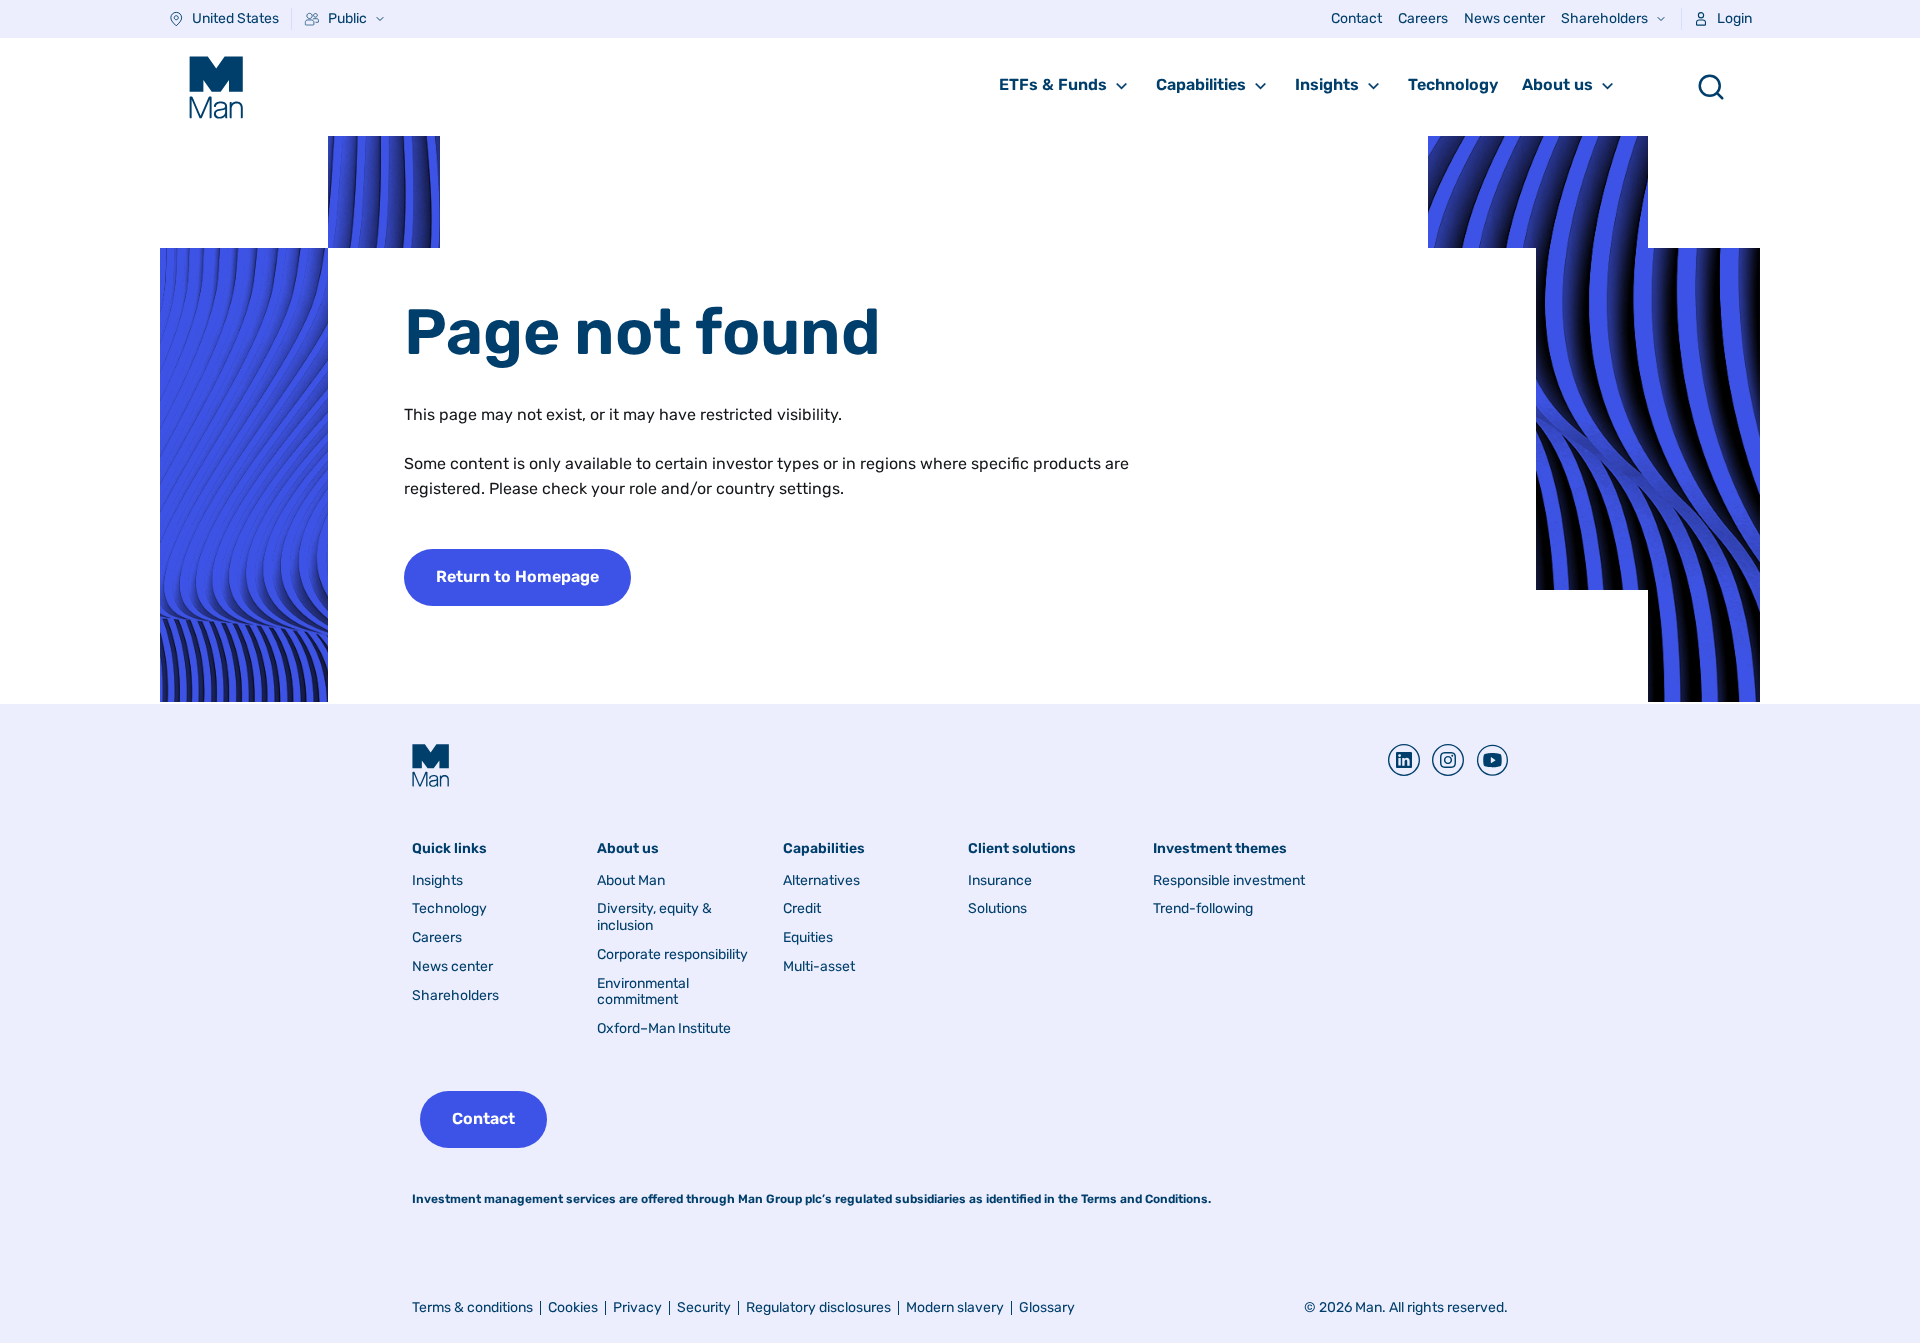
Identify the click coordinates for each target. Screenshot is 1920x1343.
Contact (1356, 18)
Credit (802, 909)
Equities (808, 938)
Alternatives (821, 881)
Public (347, 18)
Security (704, 1307)
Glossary (1047, 1307)
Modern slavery (955, 1307)
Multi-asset (819, 967)
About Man (631, 881)
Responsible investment (1229, 881)
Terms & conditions (472, 1307)
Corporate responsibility (672, 955)
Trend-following (1203, 909)
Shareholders (1604, 18)
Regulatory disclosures (818, 1307)
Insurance (1000, 881)
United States (235, 18)
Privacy (637, 1307)
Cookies (573, 1307)
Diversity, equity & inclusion (654, 917)
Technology (1453, 84)
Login (1734, 18)
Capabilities (1201, 84)
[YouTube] (1486, 760)
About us (1557, 84)
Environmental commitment (643, 992)
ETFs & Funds (1053, 84)
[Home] (216, 87)
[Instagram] (1442, 760)
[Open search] (1711, 87)
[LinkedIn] (1404, 760)
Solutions (997, 909)
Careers (1423, 18)
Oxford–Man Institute (664, 1029)
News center (1504, 18)
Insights (1327, 84)
